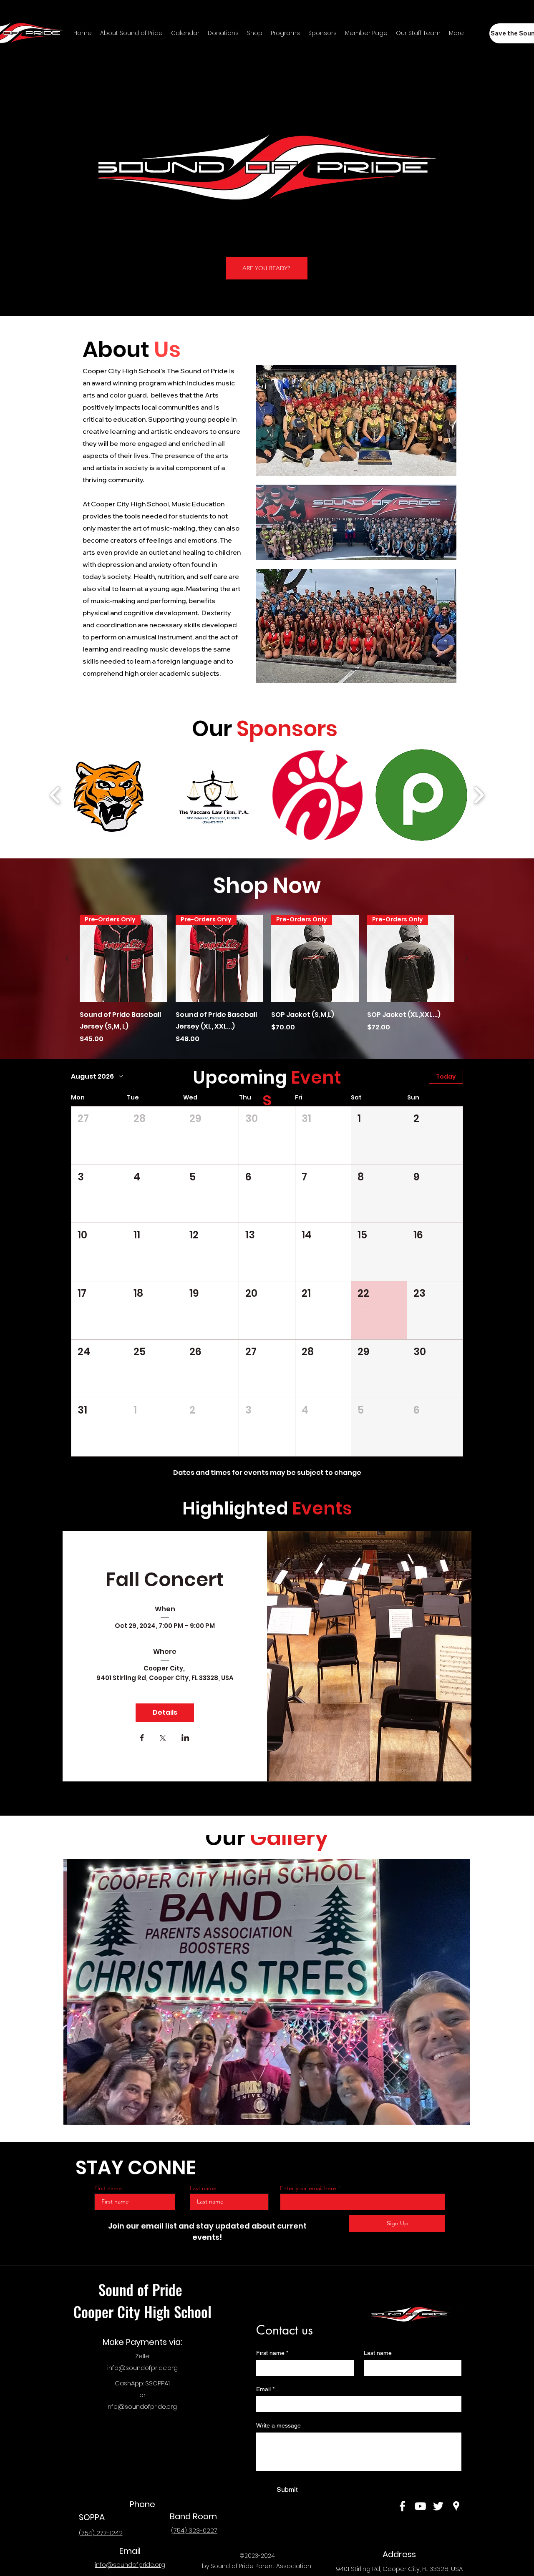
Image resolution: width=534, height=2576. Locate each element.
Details (165, 1712)
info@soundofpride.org (142, 2368)
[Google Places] (456, 2506)
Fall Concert (165, 1580)
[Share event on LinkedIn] (185, 1738)
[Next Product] (466, 958)
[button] (108, 795)
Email (265, 2389)
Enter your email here (308, 2188)
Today (446, 1077)
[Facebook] (402, 2506)
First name (108, 2188)
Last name (203, 2188)
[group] (267, 979)
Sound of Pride (142, 2289)
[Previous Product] (68, 958)
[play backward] (55, 795)
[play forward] (479, 795)
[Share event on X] (163, 1739)
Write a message (278, 2425)
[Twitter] (438, 2506)
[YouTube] (420, 2506)
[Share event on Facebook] (142, 1738)
